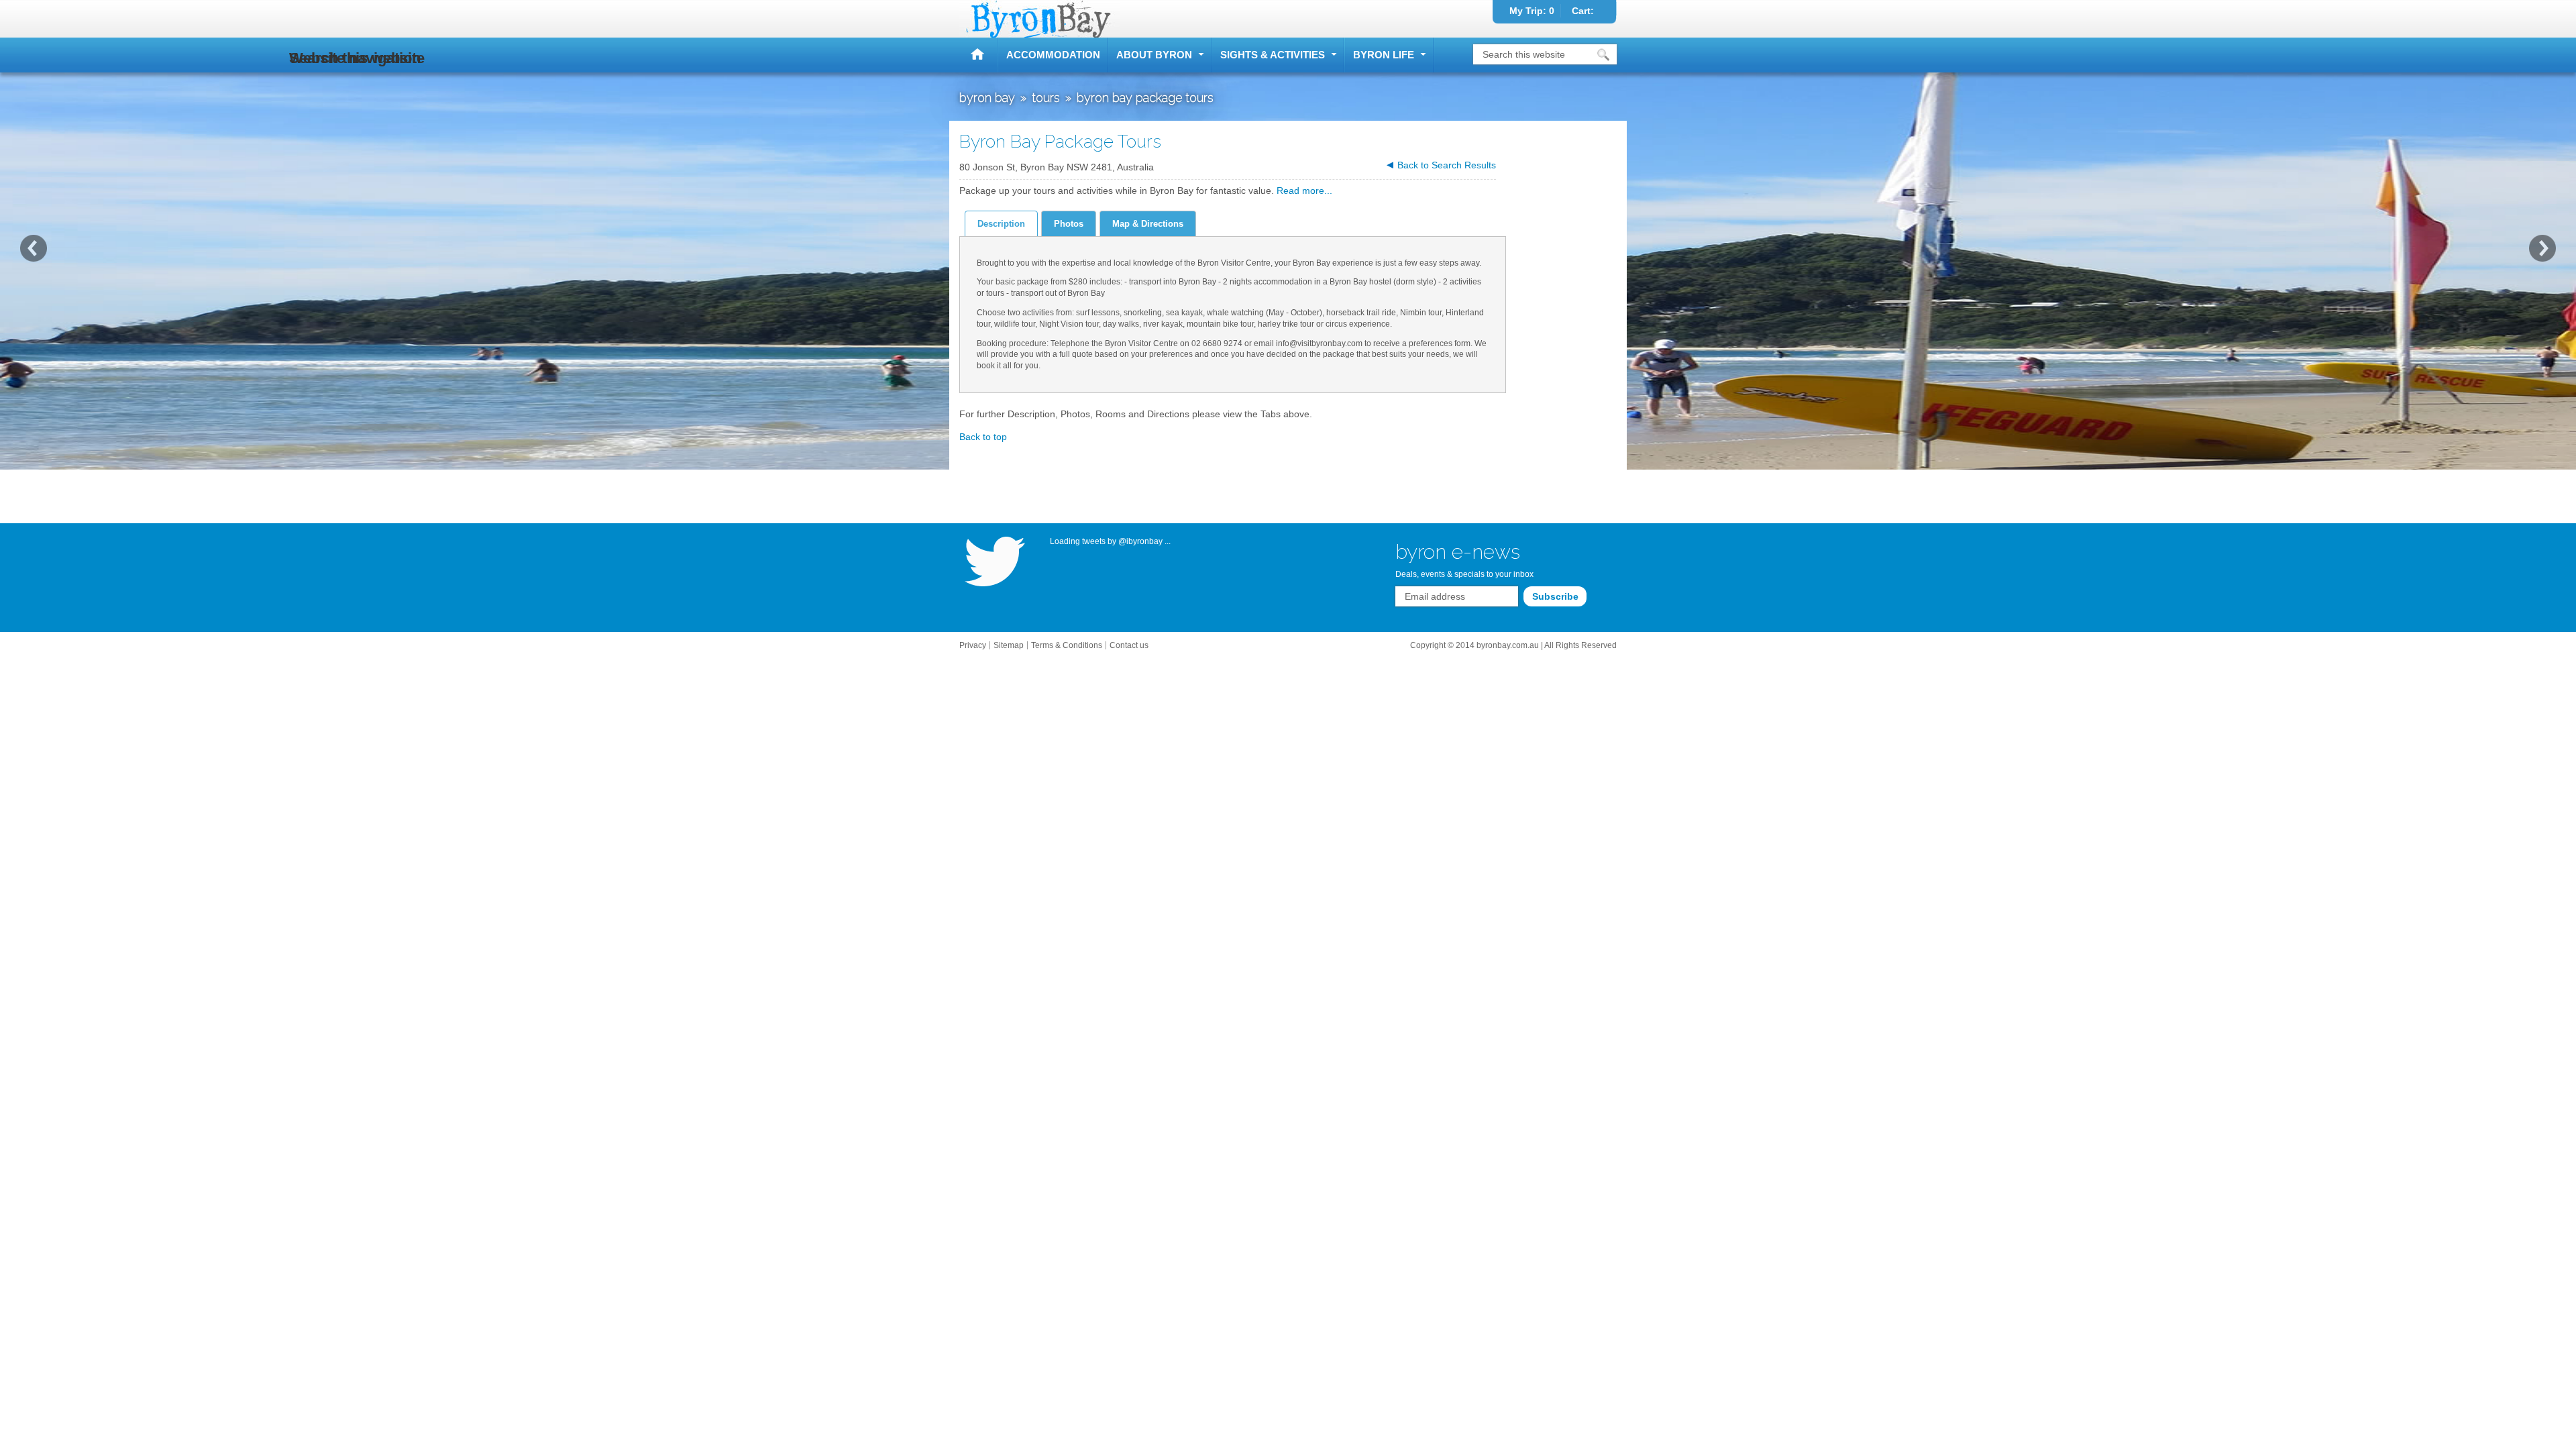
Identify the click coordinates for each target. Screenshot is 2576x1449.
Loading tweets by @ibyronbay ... (1110, 541)
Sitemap (1009, 645)
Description (1001, 224)
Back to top (983, 437)
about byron (1154, 55)
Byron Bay (979, 55)
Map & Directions (1148, 224)
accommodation (1053, 55)
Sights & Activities (1273, 55)
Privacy (973, 645)
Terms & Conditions (1067, 645)
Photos (1069, 224)
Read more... (1304, 191)
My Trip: (1532, 11)
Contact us (1129, 645)
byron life (1384, 55)
